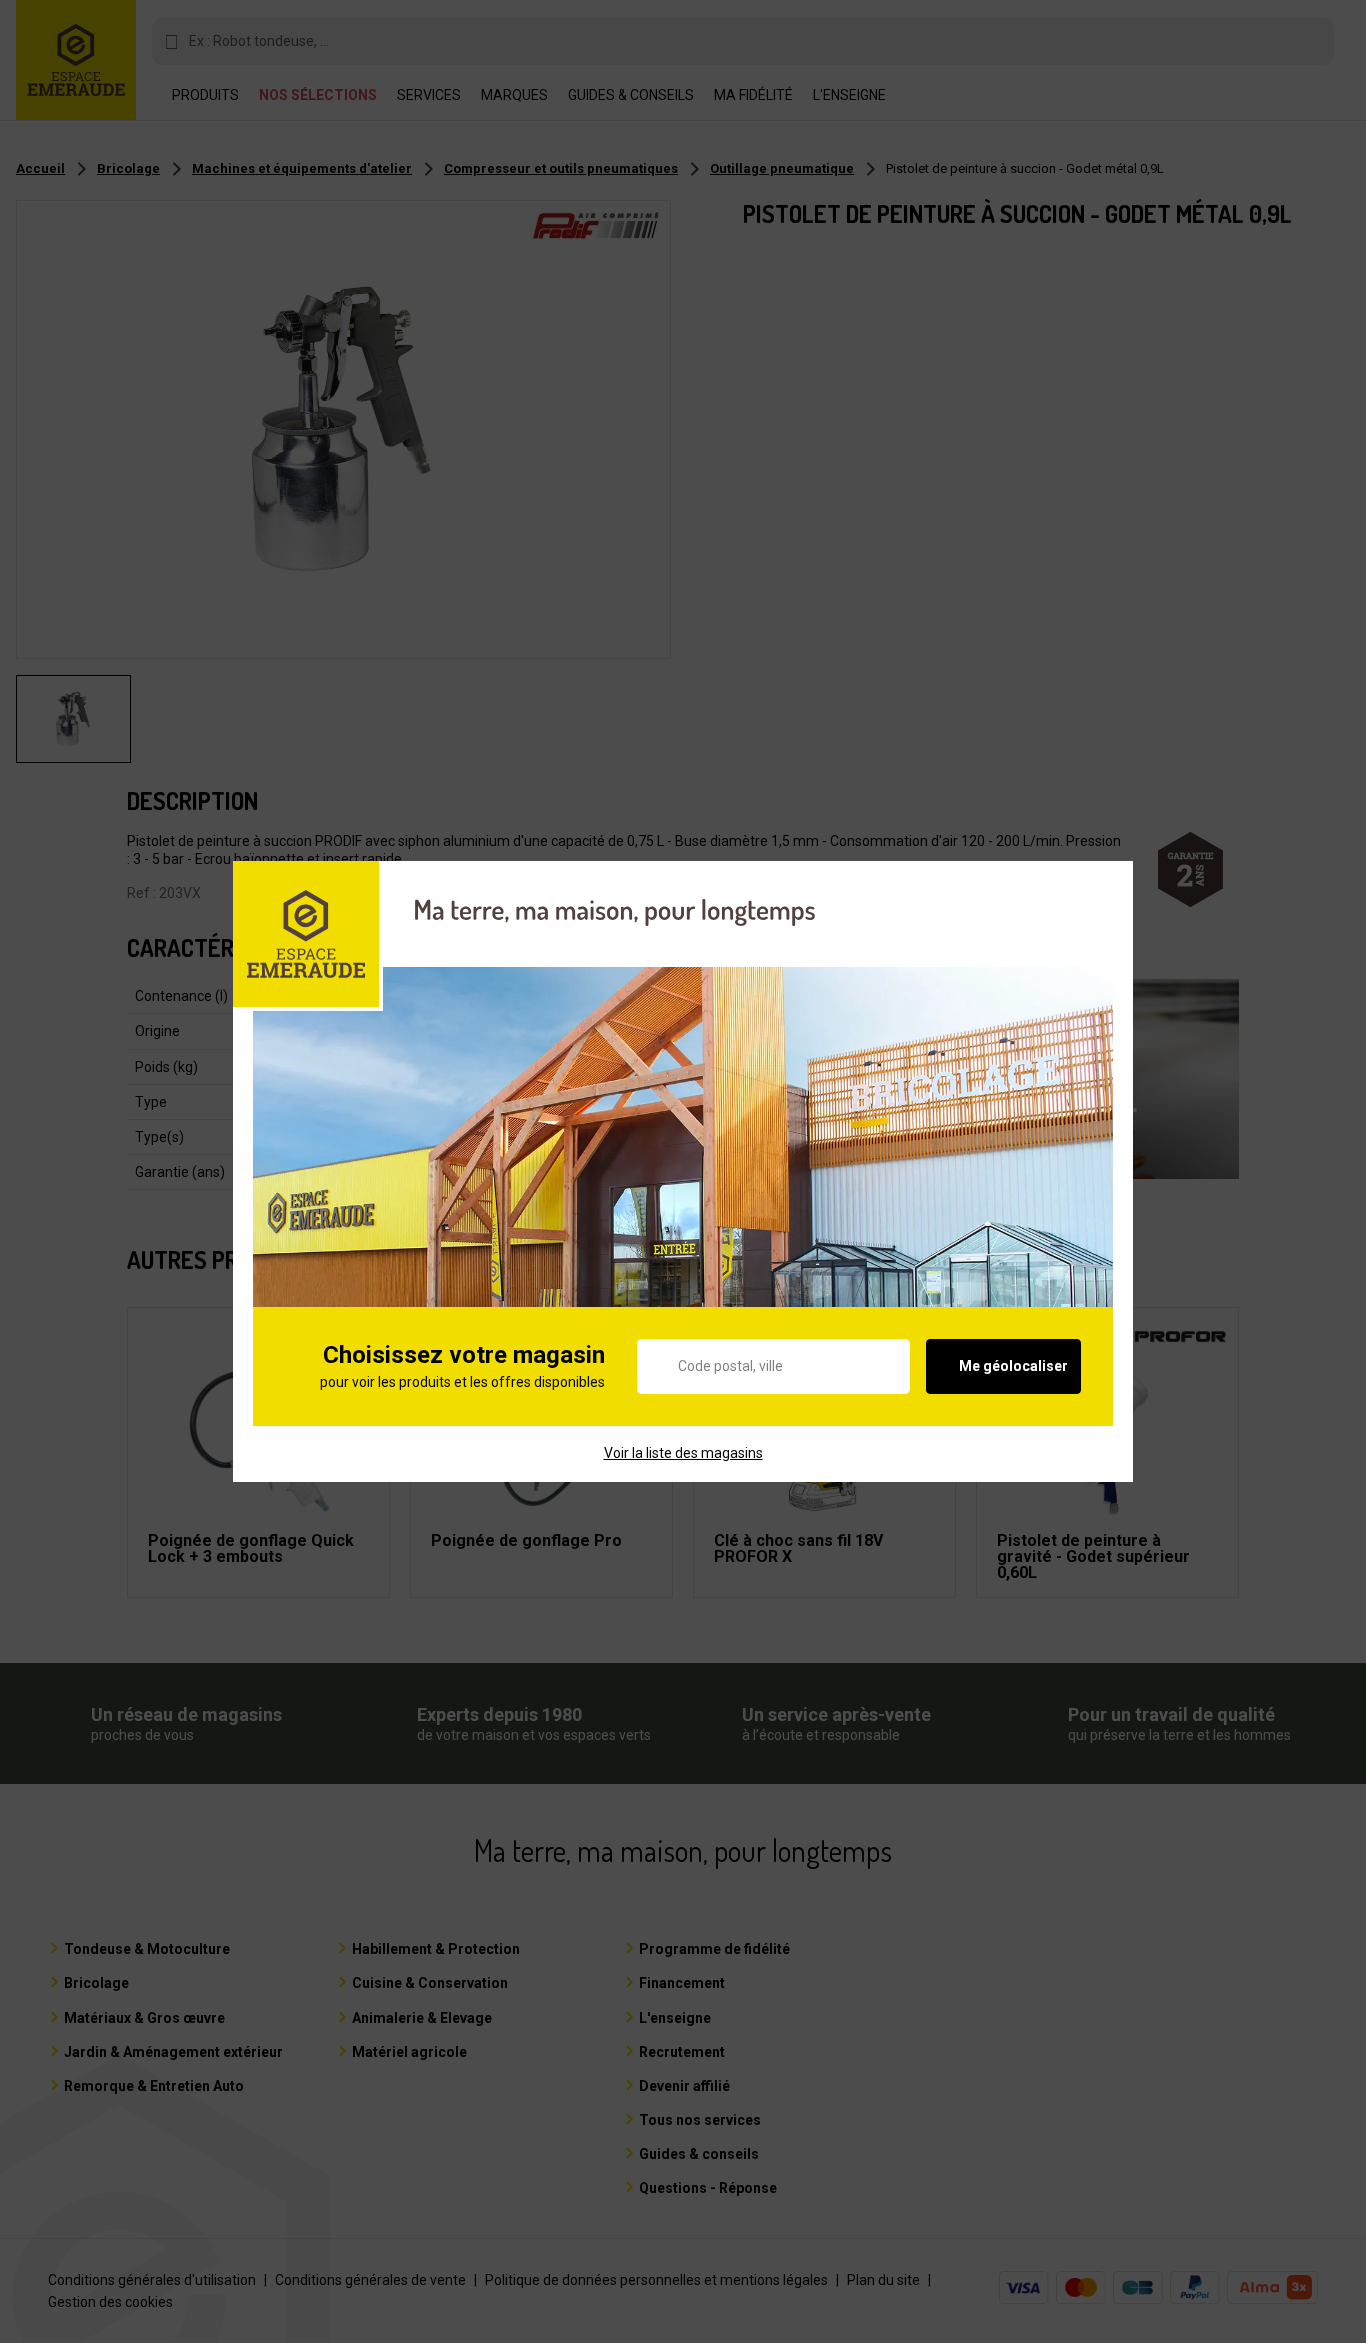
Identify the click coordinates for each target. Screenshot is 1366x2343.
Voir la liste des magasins (683, 1453)
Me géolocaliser (1013, 1366)
